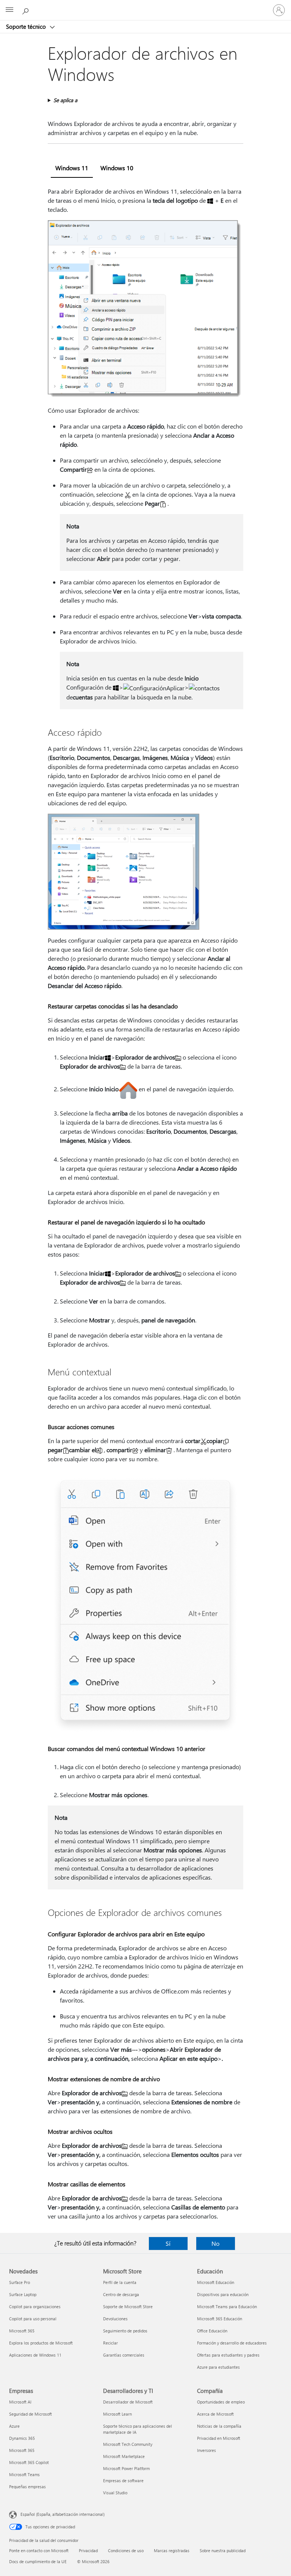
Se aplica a (65, 100)
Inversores (207, 2450)
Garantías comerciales (124, 2355)
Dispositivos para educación (223, 2294)
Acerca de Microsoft (215, 2414)
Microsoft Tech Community (128, 2444)
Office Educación (212, 2331)
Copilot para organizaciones (35, 2306)
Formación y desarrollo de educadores (232, 2343)
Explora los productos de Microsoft (41, 2343)
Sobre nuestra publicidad (223, 2550)
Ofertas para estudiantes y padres (228, 2355)
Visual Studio (115, 2493)
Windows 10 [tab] (117, 168)
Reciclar (110, 2343)
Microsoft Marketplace (124, 2456)
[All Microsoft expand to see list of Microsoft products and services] (9, 10)
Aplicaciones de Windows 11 (35, 2355)
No (215, 2243)
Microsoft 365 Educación (220, 2319)
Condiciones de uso (126, 2550)
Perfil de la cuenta (120, 2282)
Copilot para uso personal (33, 2319)
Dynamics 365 (22, 2438)
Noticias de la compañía (219, 2426)
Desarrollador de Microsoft (128, 2402)
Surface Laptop (23, 2294)
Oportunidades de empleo (221, 2402)
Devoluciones (115, 2319)
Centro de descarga (121, 2294)
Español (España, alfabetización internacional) (63, 2514)
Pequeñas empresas (27, 2487)
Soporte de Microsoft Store (128, 2306)
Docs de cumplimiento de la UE (38, 2561)
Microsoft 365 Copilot (29, 2462)
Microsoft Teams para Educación (227, 2306)
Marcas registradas (172, 2550)
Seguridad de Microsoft (31, 2414)
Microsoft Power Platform (126, 2468)
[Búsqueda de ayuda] (27, 10)
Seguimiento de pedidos (125, 2331)
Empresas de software (123, 2480)
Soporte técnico (27, 26)
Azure (14, 2426)
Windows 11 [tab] (72, 168)
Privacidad (88, 2550)
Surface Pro (20, 2282)
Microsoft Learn (117, 2414)
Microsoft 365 (22, 2331)
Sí (168, 2243)
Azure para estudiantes (218, 2367)
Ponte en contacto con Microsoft (39, 2550)
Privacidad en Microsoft (219, 2438)
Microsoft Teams (24, 2474)
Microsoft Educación (216, 2282)
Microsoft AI (20, 2402)
